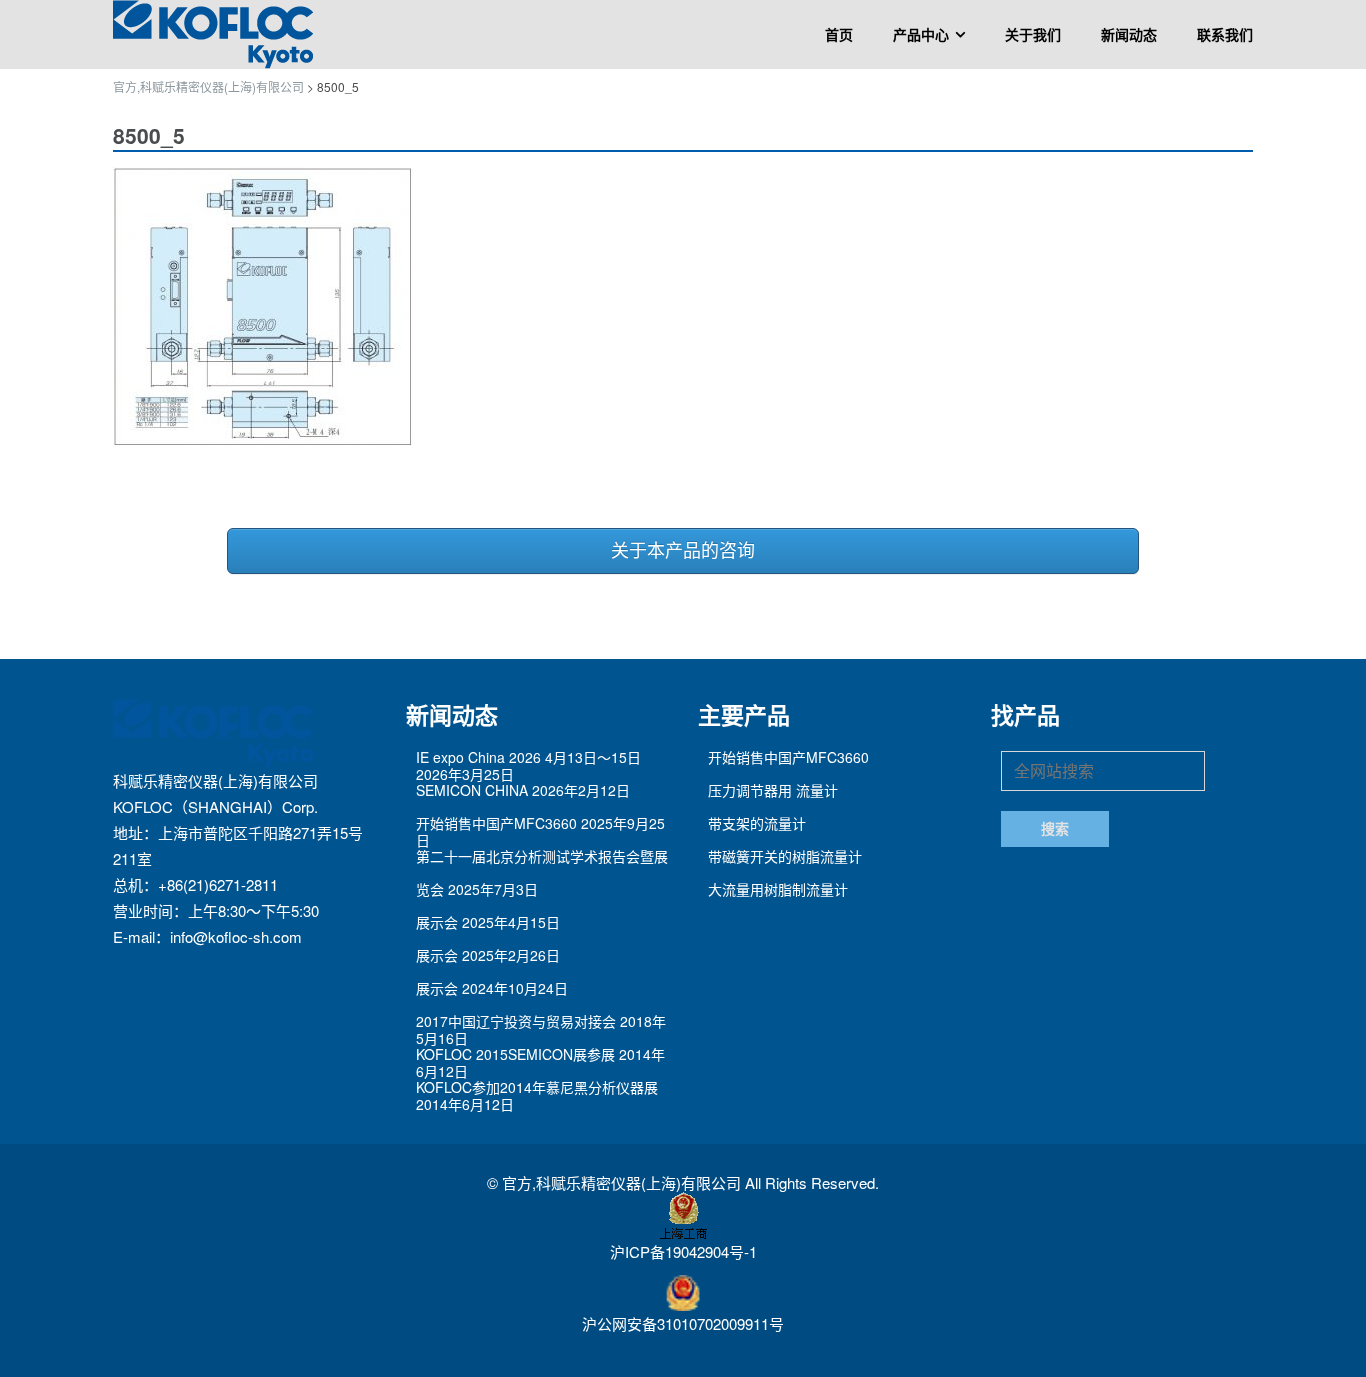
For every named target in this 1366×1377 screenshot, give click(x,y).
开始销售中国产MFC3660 (496, 823)
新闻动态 (1129, 34)
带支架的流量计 (757, 823)
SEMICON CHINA (472, 790)
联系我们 (1225, 34)
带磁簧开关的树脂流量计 (785, 856)
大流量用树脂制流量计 (778, 889)
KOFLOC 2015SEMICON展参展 (515, 1054)
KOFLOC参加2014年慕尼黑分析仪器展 (537, 1087)
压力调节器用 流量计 (773, 790)
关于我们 (1033, 34)
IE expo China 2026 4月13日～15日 (528, 757)
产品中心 (921, 34)
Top (1318, 1329)
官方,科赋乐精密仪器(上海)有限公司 (623, 1182)
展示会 (437, 922)
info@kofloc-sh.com (236, 936)
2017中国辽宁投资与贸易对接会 (516, 1021)
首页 (839, 34)
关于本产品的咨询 (683, 551)
